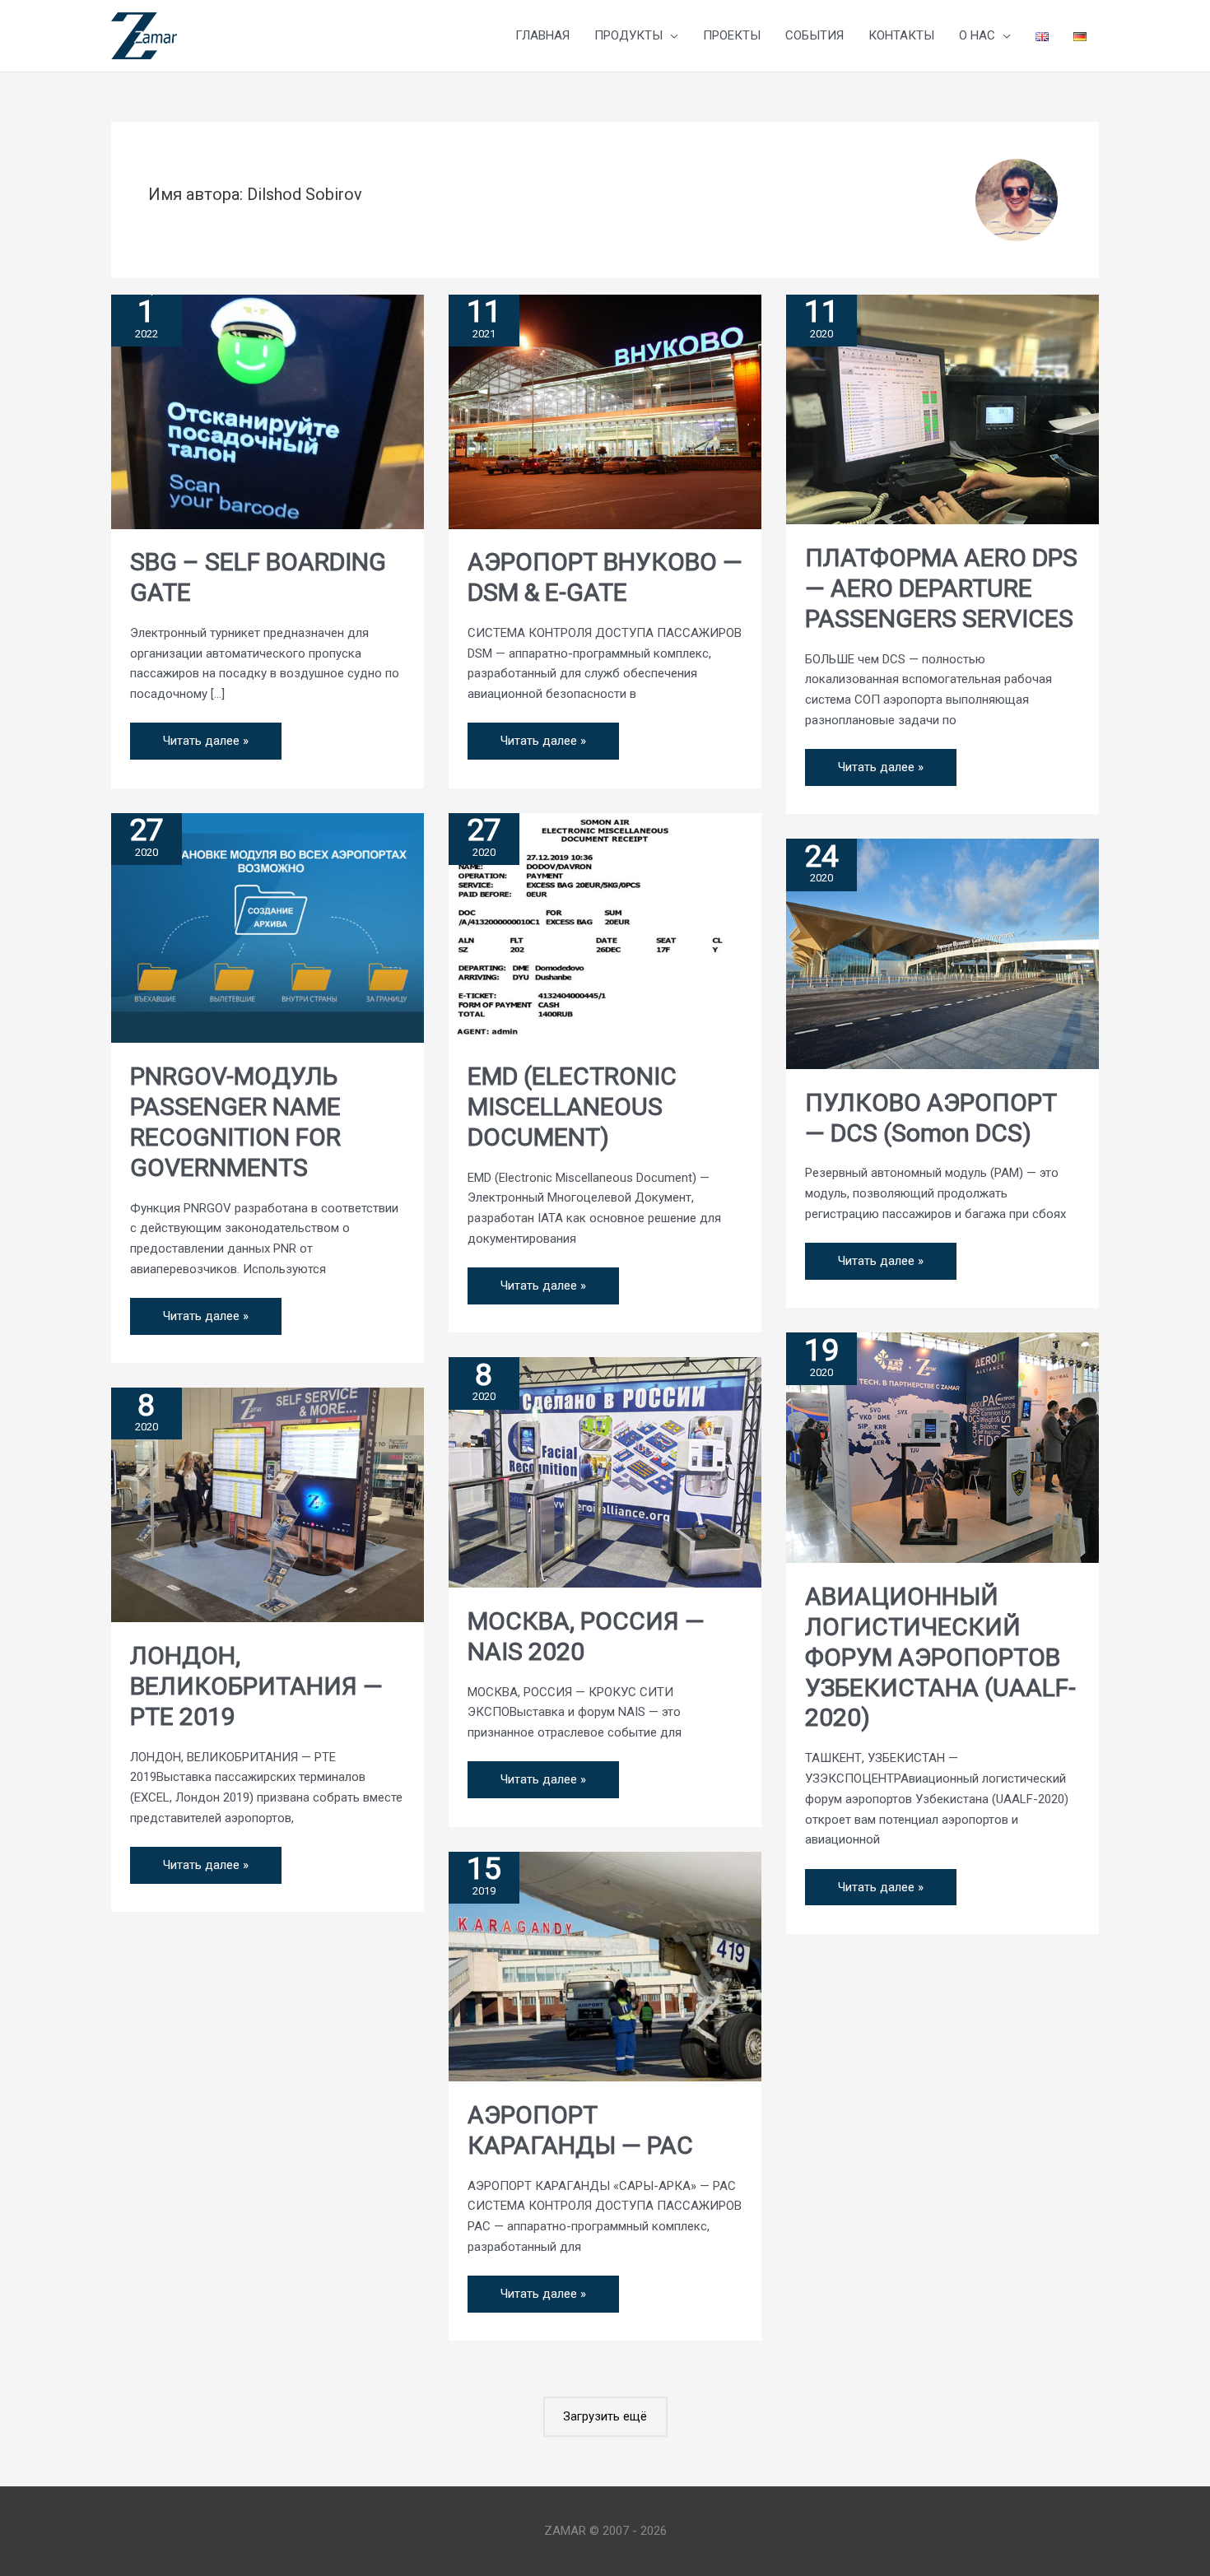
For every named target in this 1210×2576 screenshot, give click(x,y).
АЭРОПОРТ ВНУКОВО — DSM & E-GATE (605, 577)
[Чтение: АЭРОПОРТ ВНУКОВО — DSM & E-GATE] (605, 411)
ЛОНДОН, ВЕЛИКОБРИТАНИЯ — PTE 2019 (256, 1686)
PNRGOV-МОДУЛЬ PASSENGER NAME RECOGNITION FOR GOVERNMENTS (235, 1122)
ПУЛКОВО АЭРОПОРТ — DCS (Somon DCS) (931, 1118)
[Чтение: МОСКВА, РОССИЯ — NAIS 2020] (605, 1472)
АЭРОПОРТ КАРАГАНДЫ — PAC (580, 2130)
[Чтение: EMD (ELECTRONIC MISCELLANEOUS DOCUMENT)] (605, 927)
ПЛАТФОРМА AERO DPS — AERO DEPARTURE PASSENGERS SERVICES (941, 588)
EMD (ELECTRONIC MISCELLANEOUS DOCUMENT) (572, 1107)
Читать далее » (205, 735)
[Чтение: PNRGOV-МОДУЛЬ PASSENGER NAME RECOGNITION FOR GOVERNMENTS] (268, 927)
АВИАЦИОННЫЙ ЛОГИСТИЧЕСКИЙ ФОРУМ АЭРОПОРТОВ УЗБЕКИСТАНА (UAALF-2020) (940, 1657)
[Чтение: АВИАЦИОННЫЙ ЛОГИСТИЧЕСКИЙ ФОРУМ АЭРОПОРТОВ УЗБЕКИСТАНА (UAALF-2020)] (942, 1447)
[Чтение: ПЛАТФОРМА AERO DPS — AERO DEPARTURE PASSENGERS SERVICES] (942, 408)
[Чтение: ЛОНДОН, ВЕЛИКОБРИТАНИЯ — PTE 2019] (268, 1504)
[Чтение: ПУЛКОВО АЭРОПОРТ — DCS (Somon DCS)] (942, 953)
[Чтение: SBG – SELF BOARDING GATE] (268, 411)
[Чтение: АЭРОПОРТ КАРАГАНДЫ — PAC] (605, 1965)
